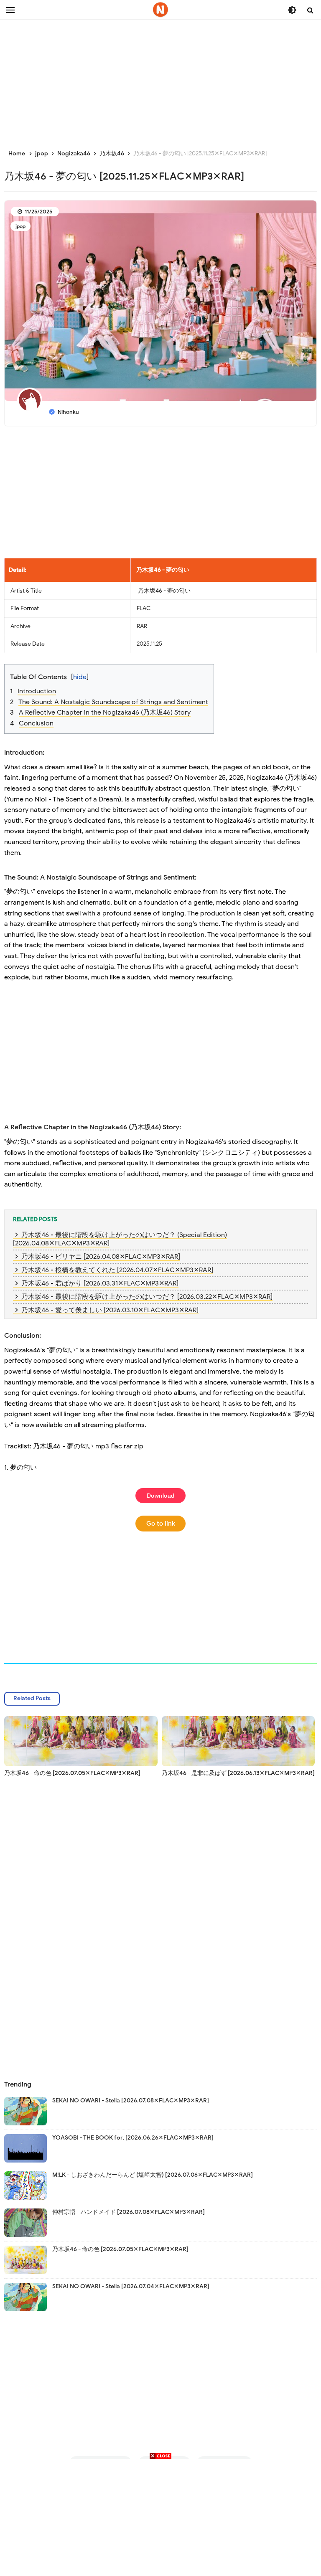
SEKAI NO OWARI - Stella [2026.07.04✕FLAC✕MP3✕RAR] (131, 2286)
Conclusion (36, 723)
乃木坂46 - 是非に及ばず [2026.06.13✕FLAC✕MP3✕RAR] (238, 1773)
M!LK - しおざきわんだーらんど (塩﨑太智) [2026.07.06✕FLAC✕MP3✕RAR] (153, 2175)
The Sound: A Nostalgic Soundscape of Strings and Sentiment (113, 702)
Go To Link (161, 1524)
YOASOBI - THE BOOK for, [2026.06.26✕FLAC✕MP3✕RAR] (133, 2138)
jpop (20, 226)
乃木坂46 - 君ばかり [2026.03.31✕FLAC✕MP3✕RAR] (100, 1283)
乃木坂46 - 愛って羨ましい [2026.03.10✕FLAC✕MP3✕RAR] (110, 1310)
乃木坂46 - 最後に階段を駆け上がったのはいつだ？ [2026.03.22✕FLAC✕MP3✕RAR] (147, 1297)
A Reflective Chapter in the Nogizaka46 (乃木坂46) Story (105, 712)
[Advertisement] (160, 79)
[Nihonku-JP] (160, 10)
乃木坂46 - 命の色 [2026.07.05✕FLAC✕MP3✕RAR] (72, 1773)
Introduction (37, 691)
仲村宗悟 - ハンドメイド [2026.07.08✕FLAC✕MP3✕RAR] (129, 2212)
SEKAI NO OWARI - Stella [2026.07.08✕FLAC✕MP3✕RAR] (131, 2101)
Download (161, 1496)
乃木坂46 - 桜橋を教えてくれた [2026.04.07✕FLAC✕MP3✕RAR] (117, 1270)
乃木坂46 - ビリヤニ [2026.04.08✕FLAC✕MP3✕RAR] (101, 1257)
